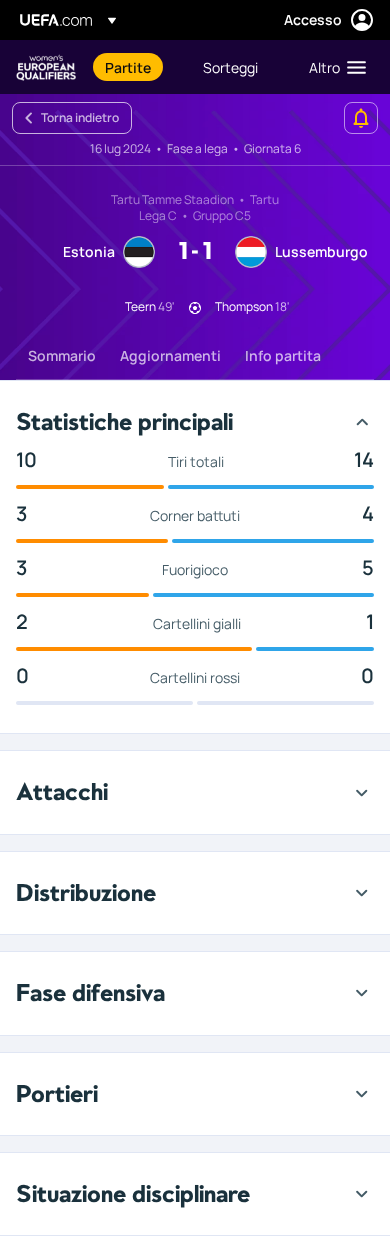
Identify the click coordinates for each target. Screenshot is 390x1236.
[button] (333, 67)
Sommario (62, 355)
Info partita (283, 355)
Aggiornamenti (170, 355)
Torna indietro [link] (80, 117)
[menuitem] (137, 67)
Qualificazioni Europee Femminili (46, 67)
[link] (128, 67)
